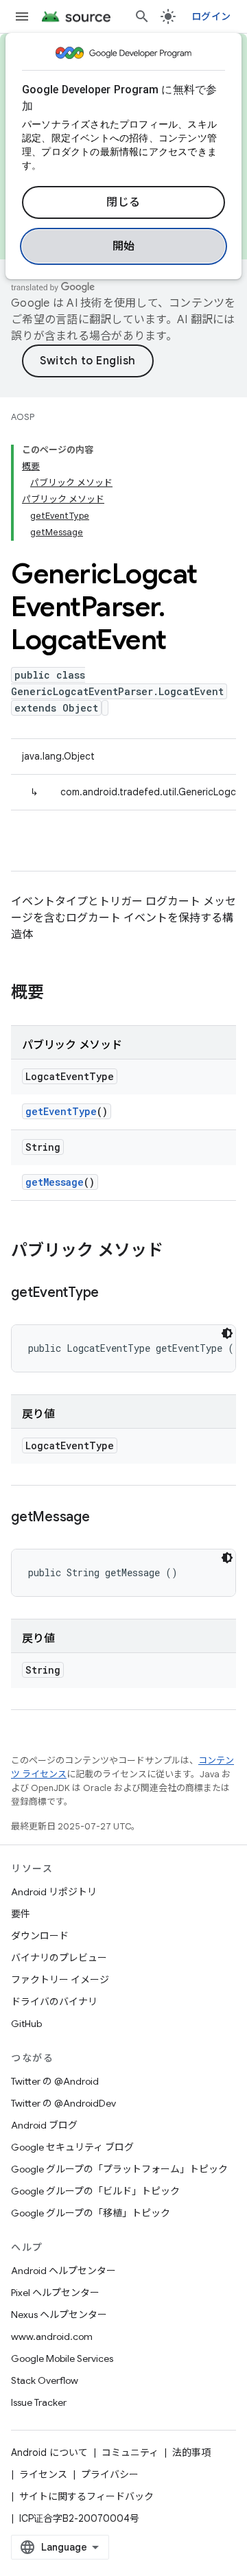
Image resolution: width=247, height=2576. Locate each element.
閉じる (123, 202)
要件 (21, 1914)
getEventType (61, 1111)
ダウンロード (40, 1936)
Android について (49, 2452)
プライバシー (110, 2474)
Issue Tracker (39, 2402)
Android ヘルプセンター (63, 2271)
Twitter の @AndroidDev (63, 2103)
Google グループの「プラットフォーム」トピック (119, 2169)
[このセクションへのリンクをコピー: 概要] (58, 994)
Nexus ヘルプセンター (59, 2315)
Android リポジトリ (54, 1892)
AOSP (23, 417)
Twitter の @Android (55, 2081)
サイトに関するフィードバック (86, 2496)
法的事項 (191, 2452)
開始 (124, 246)
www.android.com (52, 2337)
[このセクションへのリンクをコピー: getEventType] (113, 1293)
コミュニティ (130, 2452)
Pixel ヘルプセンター (55, 2293)
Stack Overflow (45, 2380)
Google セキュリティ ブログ (72, 2147)
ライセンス (43, 2474)
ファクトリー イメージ (60, 1980)
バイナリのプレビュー (59, 1958)
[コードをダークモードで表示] (227, 1333)
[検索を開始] (142, 16)
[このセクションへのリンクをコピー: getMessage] (104, 1518)
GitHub (26, 2024)
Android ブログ (44, 2125)
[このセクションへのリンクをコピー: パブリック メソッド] (177, 1252)
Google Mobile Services (62, 2358)
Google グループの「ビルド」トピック (95, 2191)
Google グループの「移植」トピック (91, 2213)
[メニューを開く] (22, 16)
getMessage (55, 1182)
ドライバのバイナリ (54, 2002)
